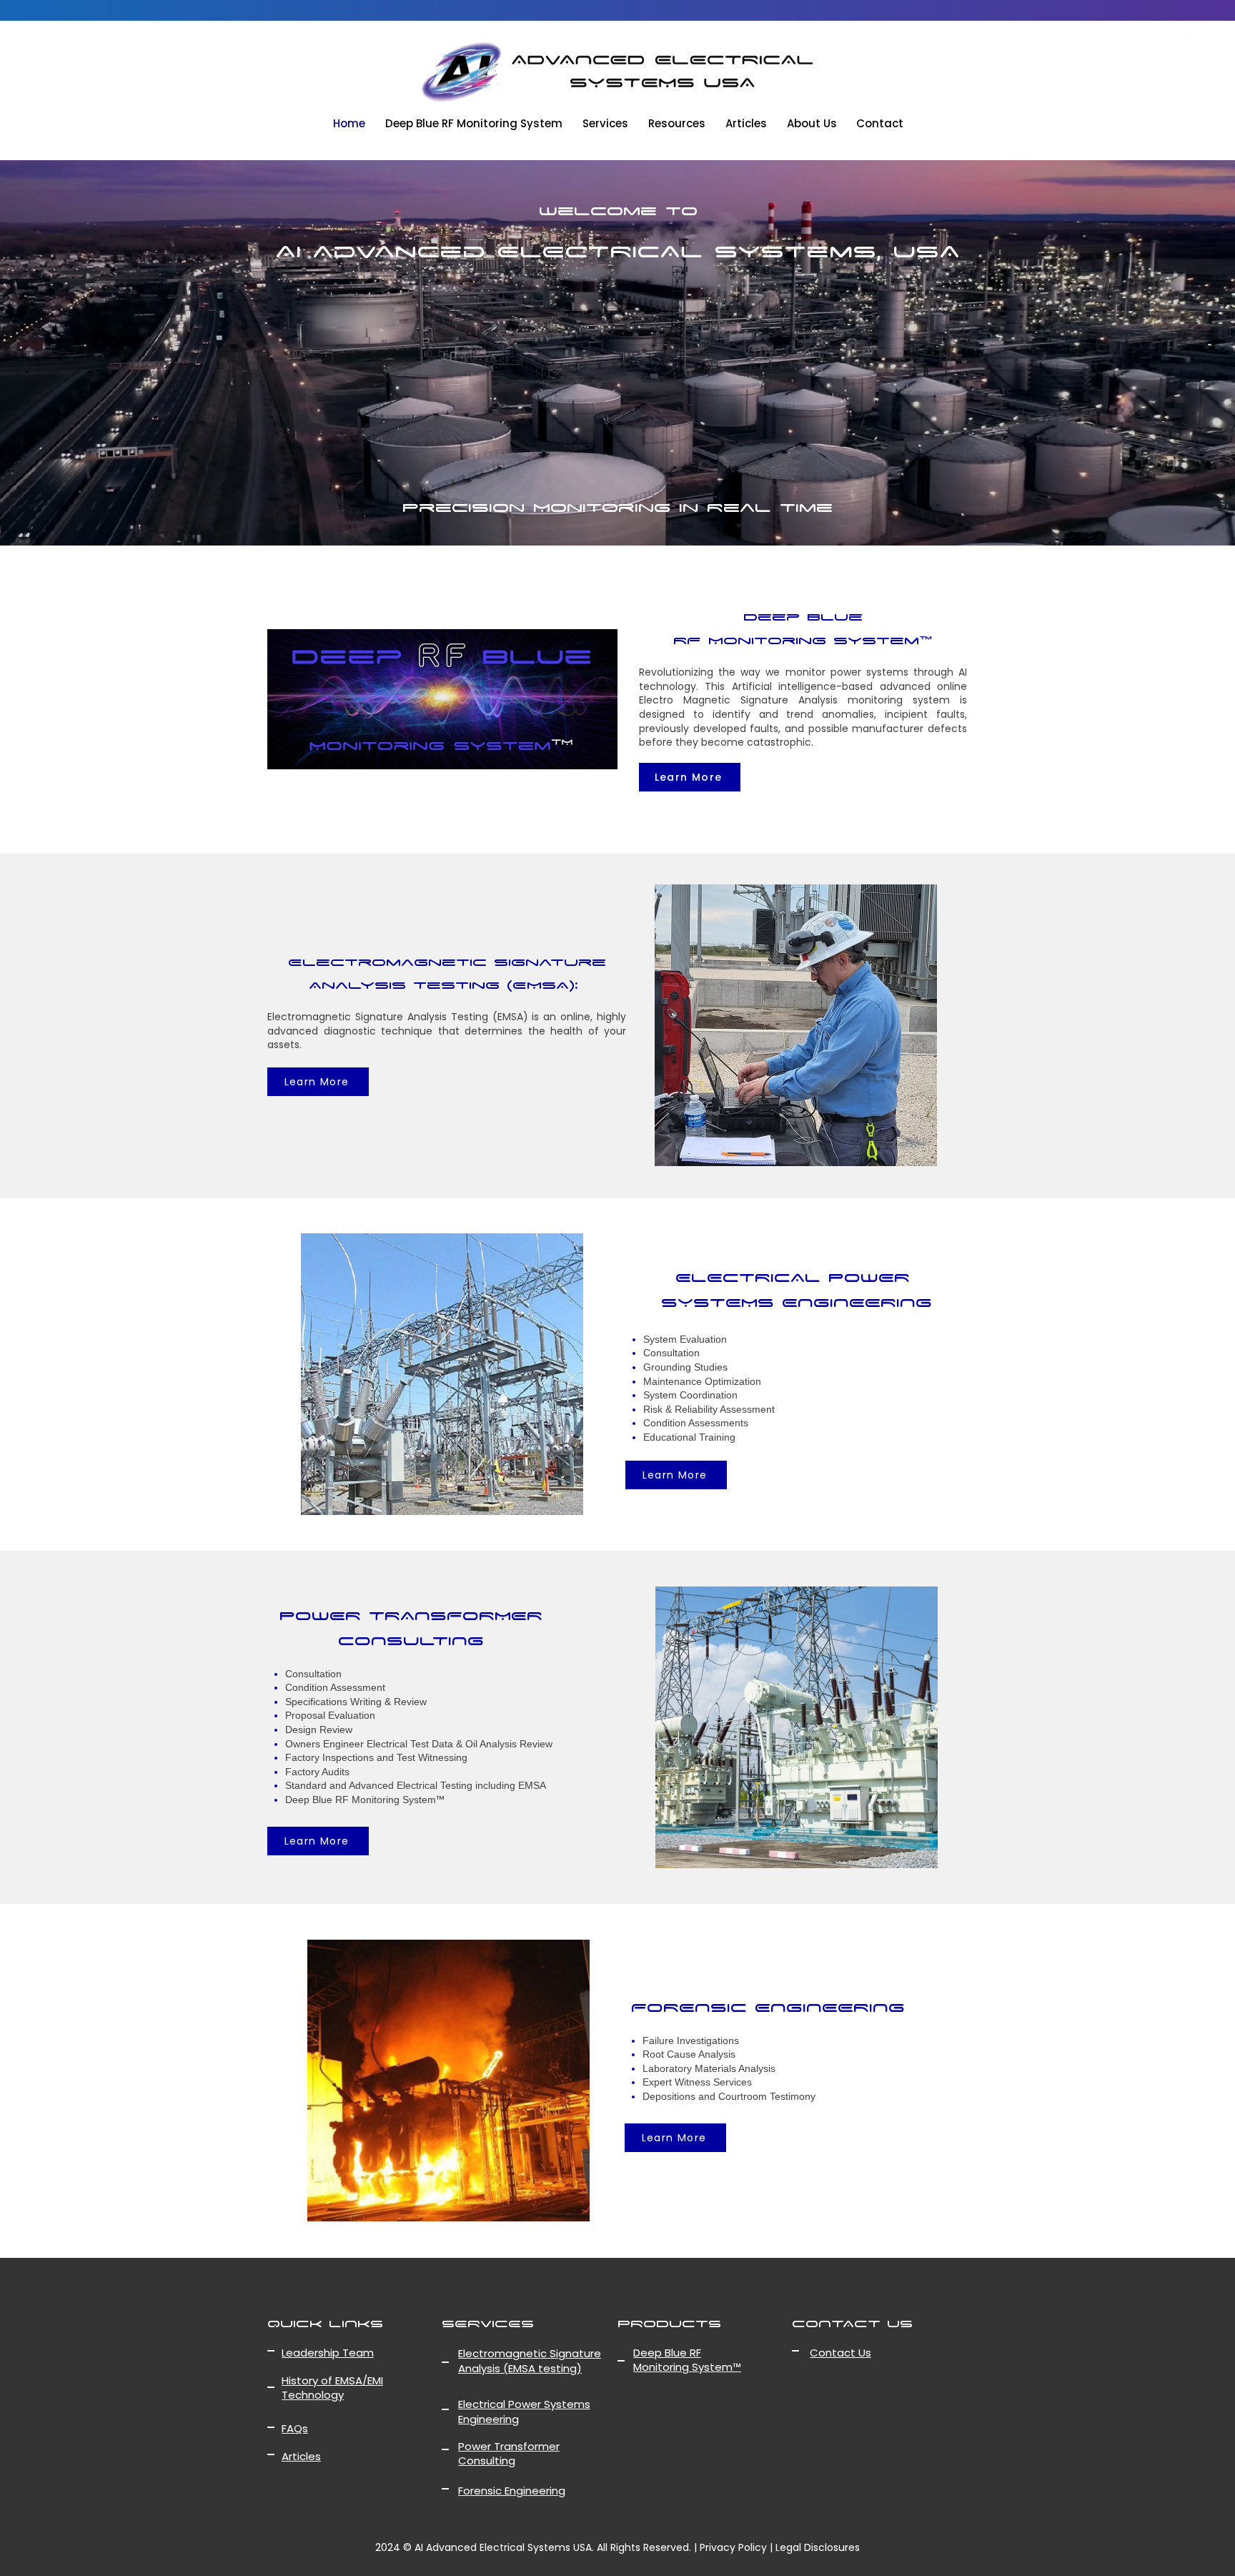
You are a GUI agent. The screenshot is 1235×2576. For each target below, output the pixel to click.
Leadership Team (346, 2250)
